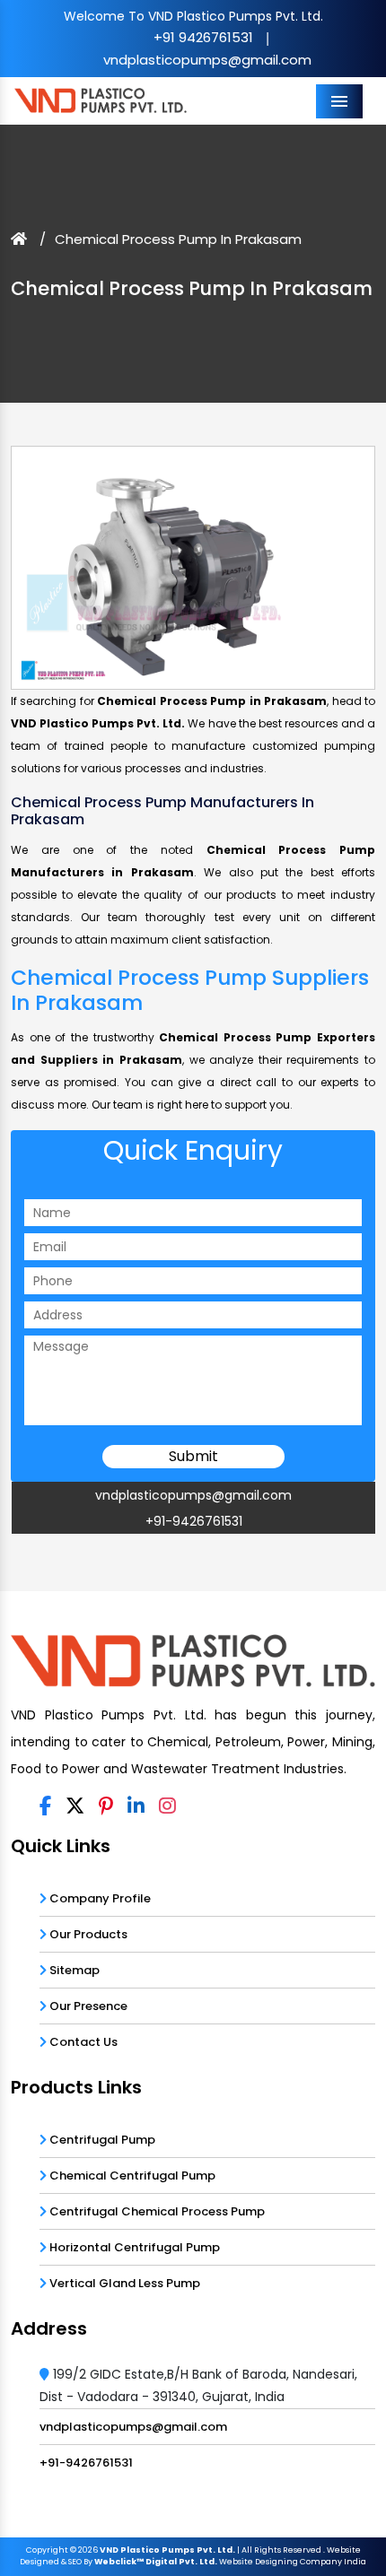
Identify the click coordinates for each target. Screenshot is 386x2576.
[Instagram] (167, 1807)
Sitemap (73, 1970)
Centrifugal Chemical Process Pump (156, 2211)
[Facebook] (45, 1807)
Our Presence (87, 2006)
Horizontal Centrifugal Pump (133, 2247)
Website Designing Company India (293, 2562)
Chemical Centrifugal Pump (131, 2176)
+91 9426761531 (203, 37)
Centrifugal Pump (101, 2140)
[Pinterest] (106, 1807)
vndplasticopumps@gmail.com (207, 60)
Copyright (47, 2550)
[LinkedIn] (136, 1807)
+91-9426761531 (194, 1521)
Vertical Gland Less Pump (123, 2283)
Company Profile (99, 1898)
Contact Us (82, 2042)
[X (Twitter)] (75, 1807)
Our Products (87, 1934)
